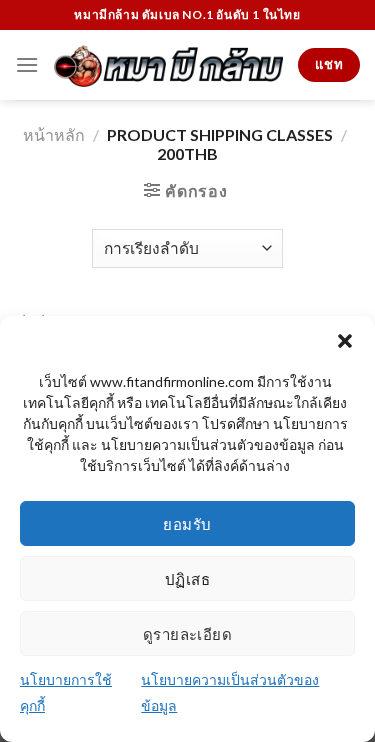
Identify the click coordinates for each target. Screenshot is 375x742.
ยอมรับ (187, 524)
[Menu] (27, 64)
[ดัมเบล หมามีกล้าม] (168, 64)
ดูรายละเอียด (188, 634)
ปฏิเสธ (187, 579)
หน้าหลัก (54, 134)
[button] (345, 341)
